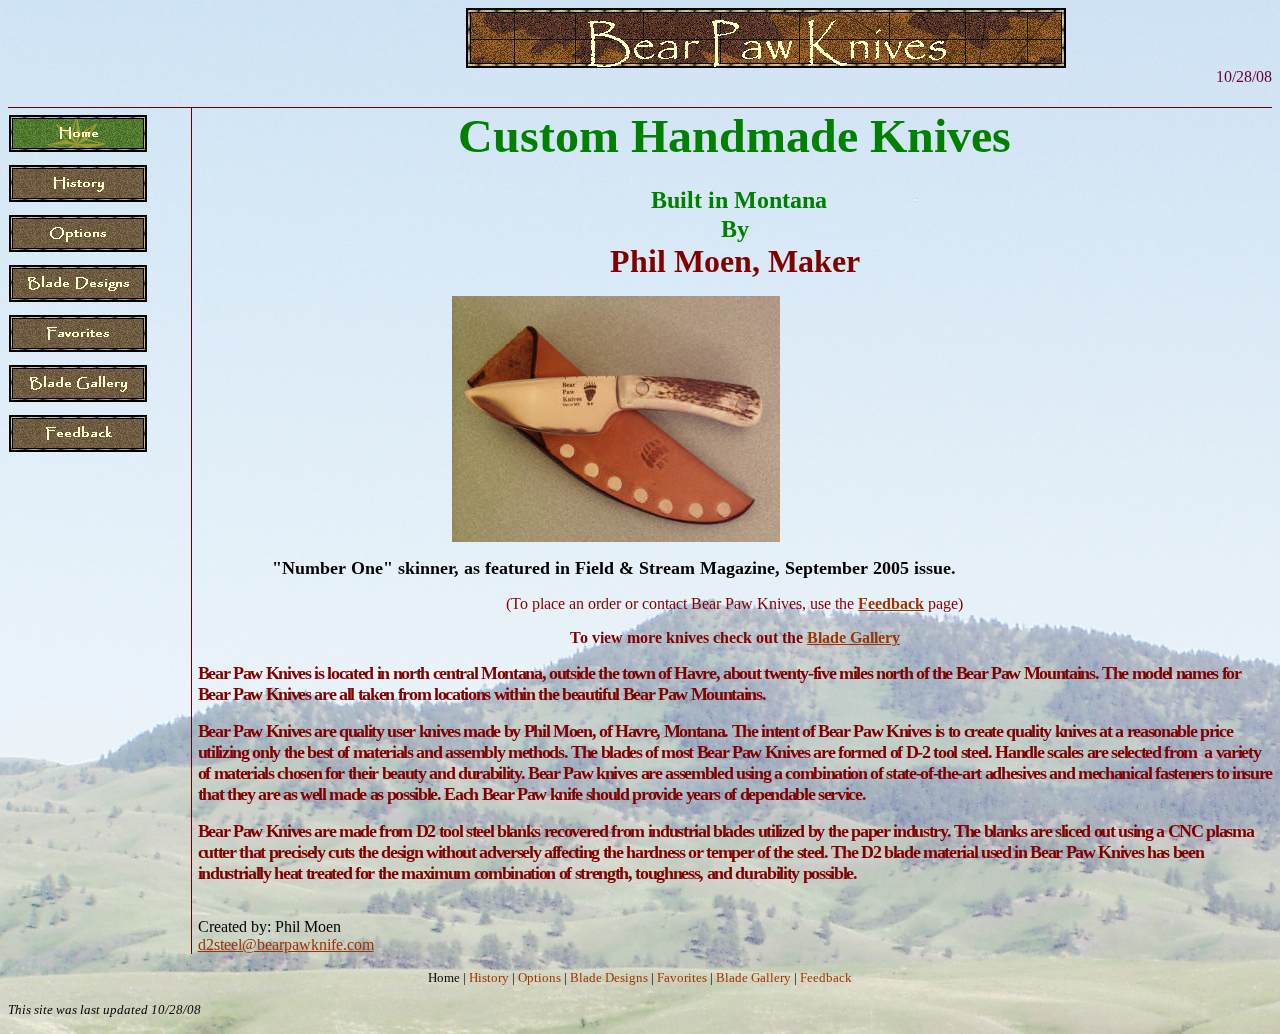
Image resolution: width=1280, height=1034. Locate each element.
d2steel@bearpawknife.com (286, 944)
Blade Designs (609, 977)
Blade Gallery (853, 637)
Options (539, 977)
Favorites (682, 977)
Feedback (891, 603)
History (489, 977)
